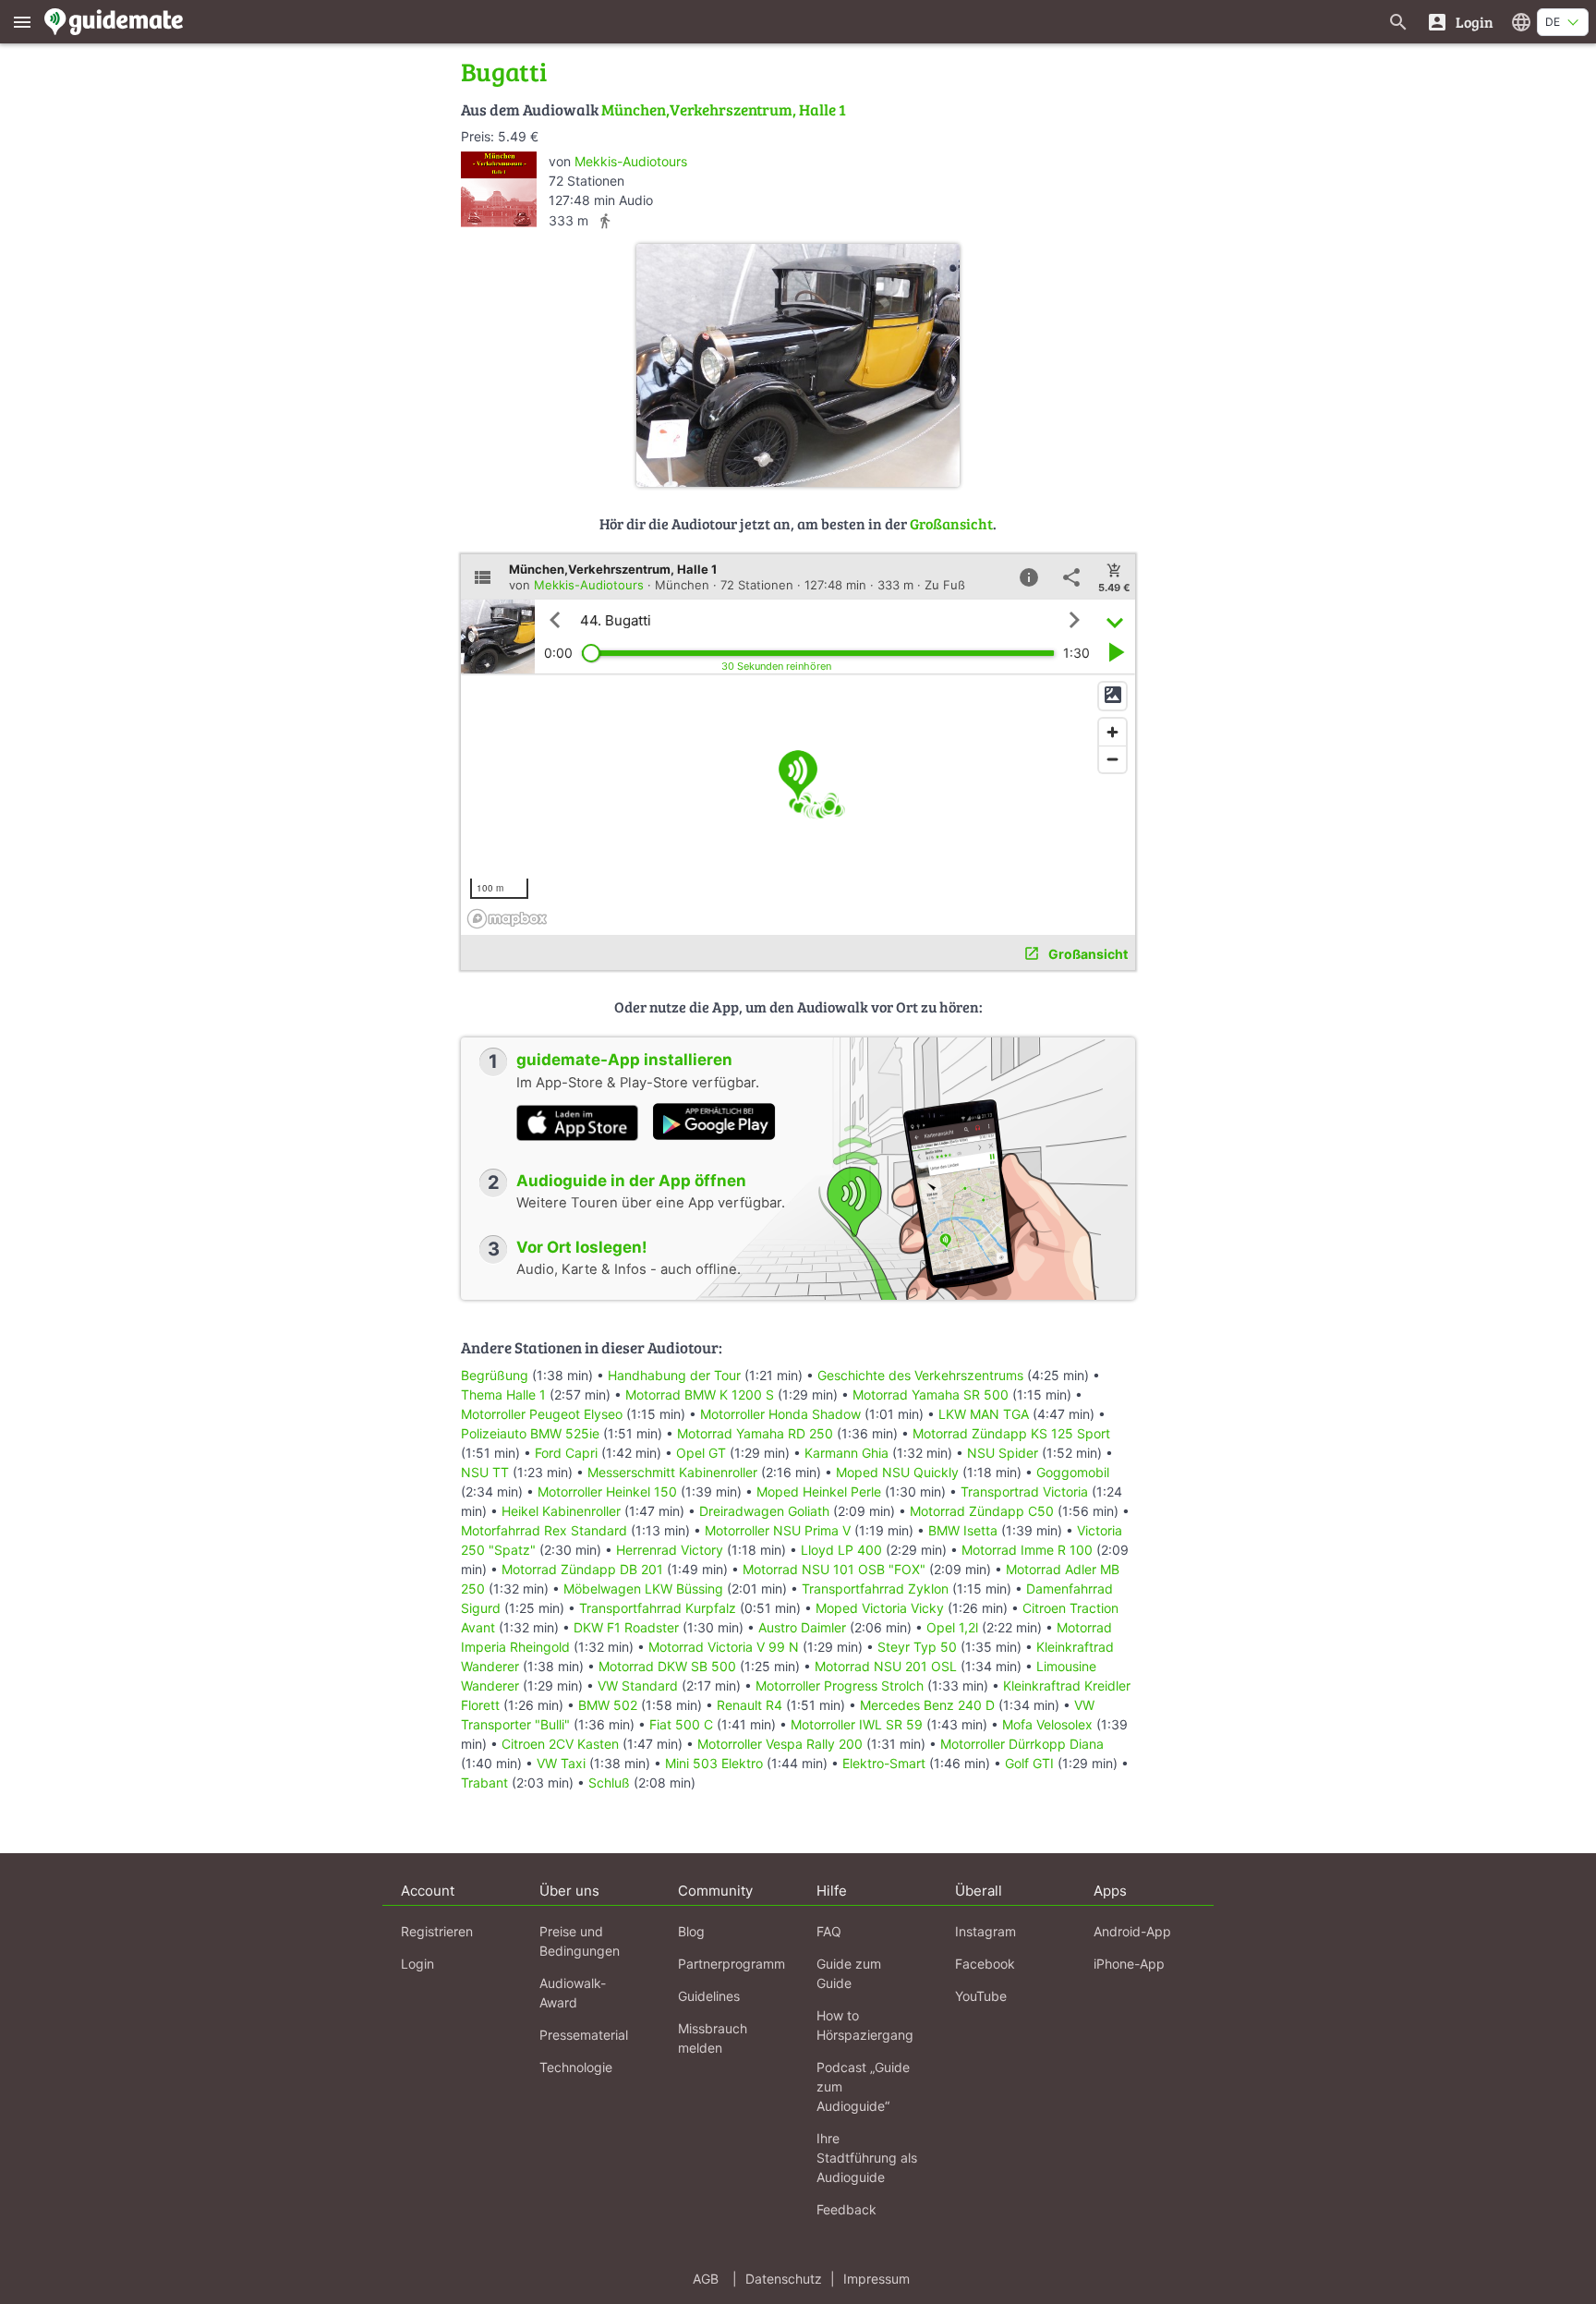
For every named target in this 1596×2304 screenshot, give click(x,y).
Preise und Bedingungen (580, 1941)
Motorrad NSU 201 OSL (886, 1666)
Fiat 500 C (681, 1724)
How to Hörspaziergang (865, 2025)
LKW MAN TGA (984, 1414)
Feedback (846, 2209)
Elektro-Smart (884, 1763)
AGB (706, 2279)
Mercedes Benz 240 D (927, 1705)
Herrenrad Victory (670, 1550)
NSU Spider (1003, 1453)
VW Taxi (561, 1763)
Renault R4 (750, 1705)
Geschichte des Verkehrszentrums (920, 1375)
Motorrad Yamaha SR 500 (931, 1395)
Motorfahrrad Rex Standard (544, 1530)
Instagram (985, 1931)
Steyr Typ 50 (917, 1647)
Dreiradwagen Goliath (764, 1511)
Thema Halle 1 (503, 1395)
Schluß (609, 1783)
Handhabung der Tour (674, 1375)
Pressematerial (584, 2035)
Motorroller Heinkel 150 (607, 1492)
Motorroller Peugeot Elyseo (542, 1414)
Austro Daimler (802, 1627)
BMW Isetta (963, 1530)
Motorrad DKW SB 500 (667, 1666)
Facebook (985, 1964)
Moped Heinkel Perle (819, 1492)
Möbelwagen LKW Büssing (643, 1589)
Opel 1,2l (952, 1627)
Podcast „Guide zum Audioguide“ (863, 2086)
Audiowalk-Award (573, 1993)
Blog (691, 1931)
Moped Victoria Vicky (880, 1608)
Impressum (877, 2279)
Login (417, 1964)
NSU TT (485, 1472)
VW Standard (638, 1686)
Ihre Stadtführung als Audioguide (867, 2158)
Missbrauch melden (713, 2038)
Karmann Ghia (846, 1453)
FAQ (829, 1931)
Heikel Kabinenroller (561, 1511)
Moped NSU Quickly (897, 1472)
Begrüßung (495, 1375)
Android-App (1132, 1931)
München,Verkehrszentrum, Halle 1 (724, 109)
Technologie (576, 2067)
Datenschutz (784, 2279)
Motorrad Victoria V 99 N (724, 1647)
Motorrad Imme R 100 (1027, 1550)
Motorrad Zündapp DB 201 (582, 1569)
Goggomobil (1073, 1472)
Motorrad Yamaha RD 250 (755, 1433)
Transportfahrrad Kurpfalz (658, 1608)
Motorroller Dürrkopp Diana (1022, 1744)
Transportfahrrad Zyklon (875, 1589)
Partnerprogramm (731, 1964)
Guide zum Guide (849, 1973)
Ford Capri (566, 1453)
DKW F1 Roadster (626, 1627)
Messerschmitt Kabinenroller (672, 1472)
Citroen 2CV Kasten (560, 1744)
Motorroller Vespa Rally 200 (780, 1744)
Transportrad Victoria (1024, 1492)
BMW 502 (608, 1705)
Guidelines (709, 1996)
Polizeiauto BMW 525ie (530, 1433)
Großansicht (951, 523)
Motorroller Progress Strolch (840, 1686)
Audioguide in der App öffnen (631, 1181)
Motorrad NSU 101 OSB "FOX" (834, 1569)
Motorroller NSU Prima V (778, 1530)
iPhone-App (1129, 1964)
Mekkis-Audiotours (631, 161)
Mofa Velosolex (1047, 1724)
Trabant (484, 1783)
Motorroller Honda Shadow (780, 1414)
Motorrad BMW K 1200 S (700, 1395)
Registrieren (437, 1931)
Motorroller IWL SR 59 (857, 1724)
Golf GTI (1029, 1763)
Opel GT (701, 1453)
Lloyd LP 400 (841, 1550)
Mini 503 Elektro (714, 1763)
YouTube (981, 1996)
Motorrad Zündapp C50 (982, 1511)
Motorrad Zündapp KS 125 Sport (1011, 1433)
